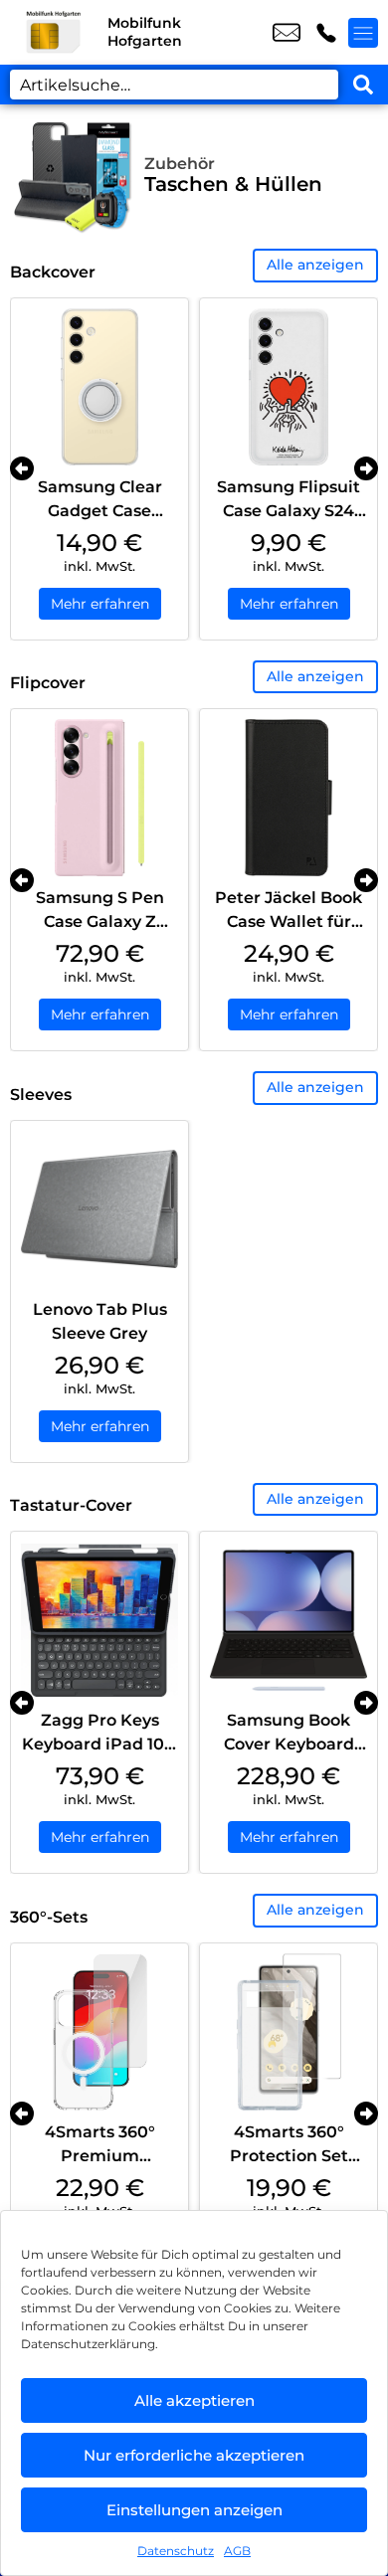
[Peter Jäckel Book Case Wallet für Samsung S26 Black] (289, 798)
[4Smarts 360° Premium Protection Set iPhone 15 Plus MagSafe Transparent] (99, 2032)
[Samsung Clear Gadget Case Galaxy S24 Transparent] (99, 387)
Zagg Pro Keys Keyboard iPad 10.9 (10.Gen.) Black (100, 1744)
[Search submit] (363, 85)
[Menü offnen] (363, 33)
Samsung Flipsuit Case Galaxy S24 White (289, 511)
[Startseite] (54, 32)
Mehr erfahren (100, 604)
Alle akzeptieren (194, 2400)
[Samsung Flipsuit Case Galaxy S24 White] (289, 387)
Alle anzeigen (315, 265)
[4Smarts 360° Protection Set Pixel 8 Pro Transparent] (289, 2032)
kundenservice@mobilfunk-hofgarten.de (287, 33)
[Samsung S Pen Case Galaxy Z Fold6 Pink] (99, 798)
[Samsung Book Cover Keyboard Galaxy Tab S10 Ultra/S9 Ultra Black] (289, 1620)
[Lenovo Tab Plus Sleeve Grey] (99, 1209)
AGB (237, 2551)
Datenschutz (176, 2551)
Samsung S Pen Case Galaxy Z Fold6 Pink (100, 921)
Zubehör (180, 164)
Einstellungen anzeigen (194, 2510)
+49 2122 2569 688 (326, 33)
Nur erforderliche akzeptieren (194, 2455)
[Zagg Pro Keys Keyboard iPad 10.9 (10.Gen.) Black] (99, 1620)
